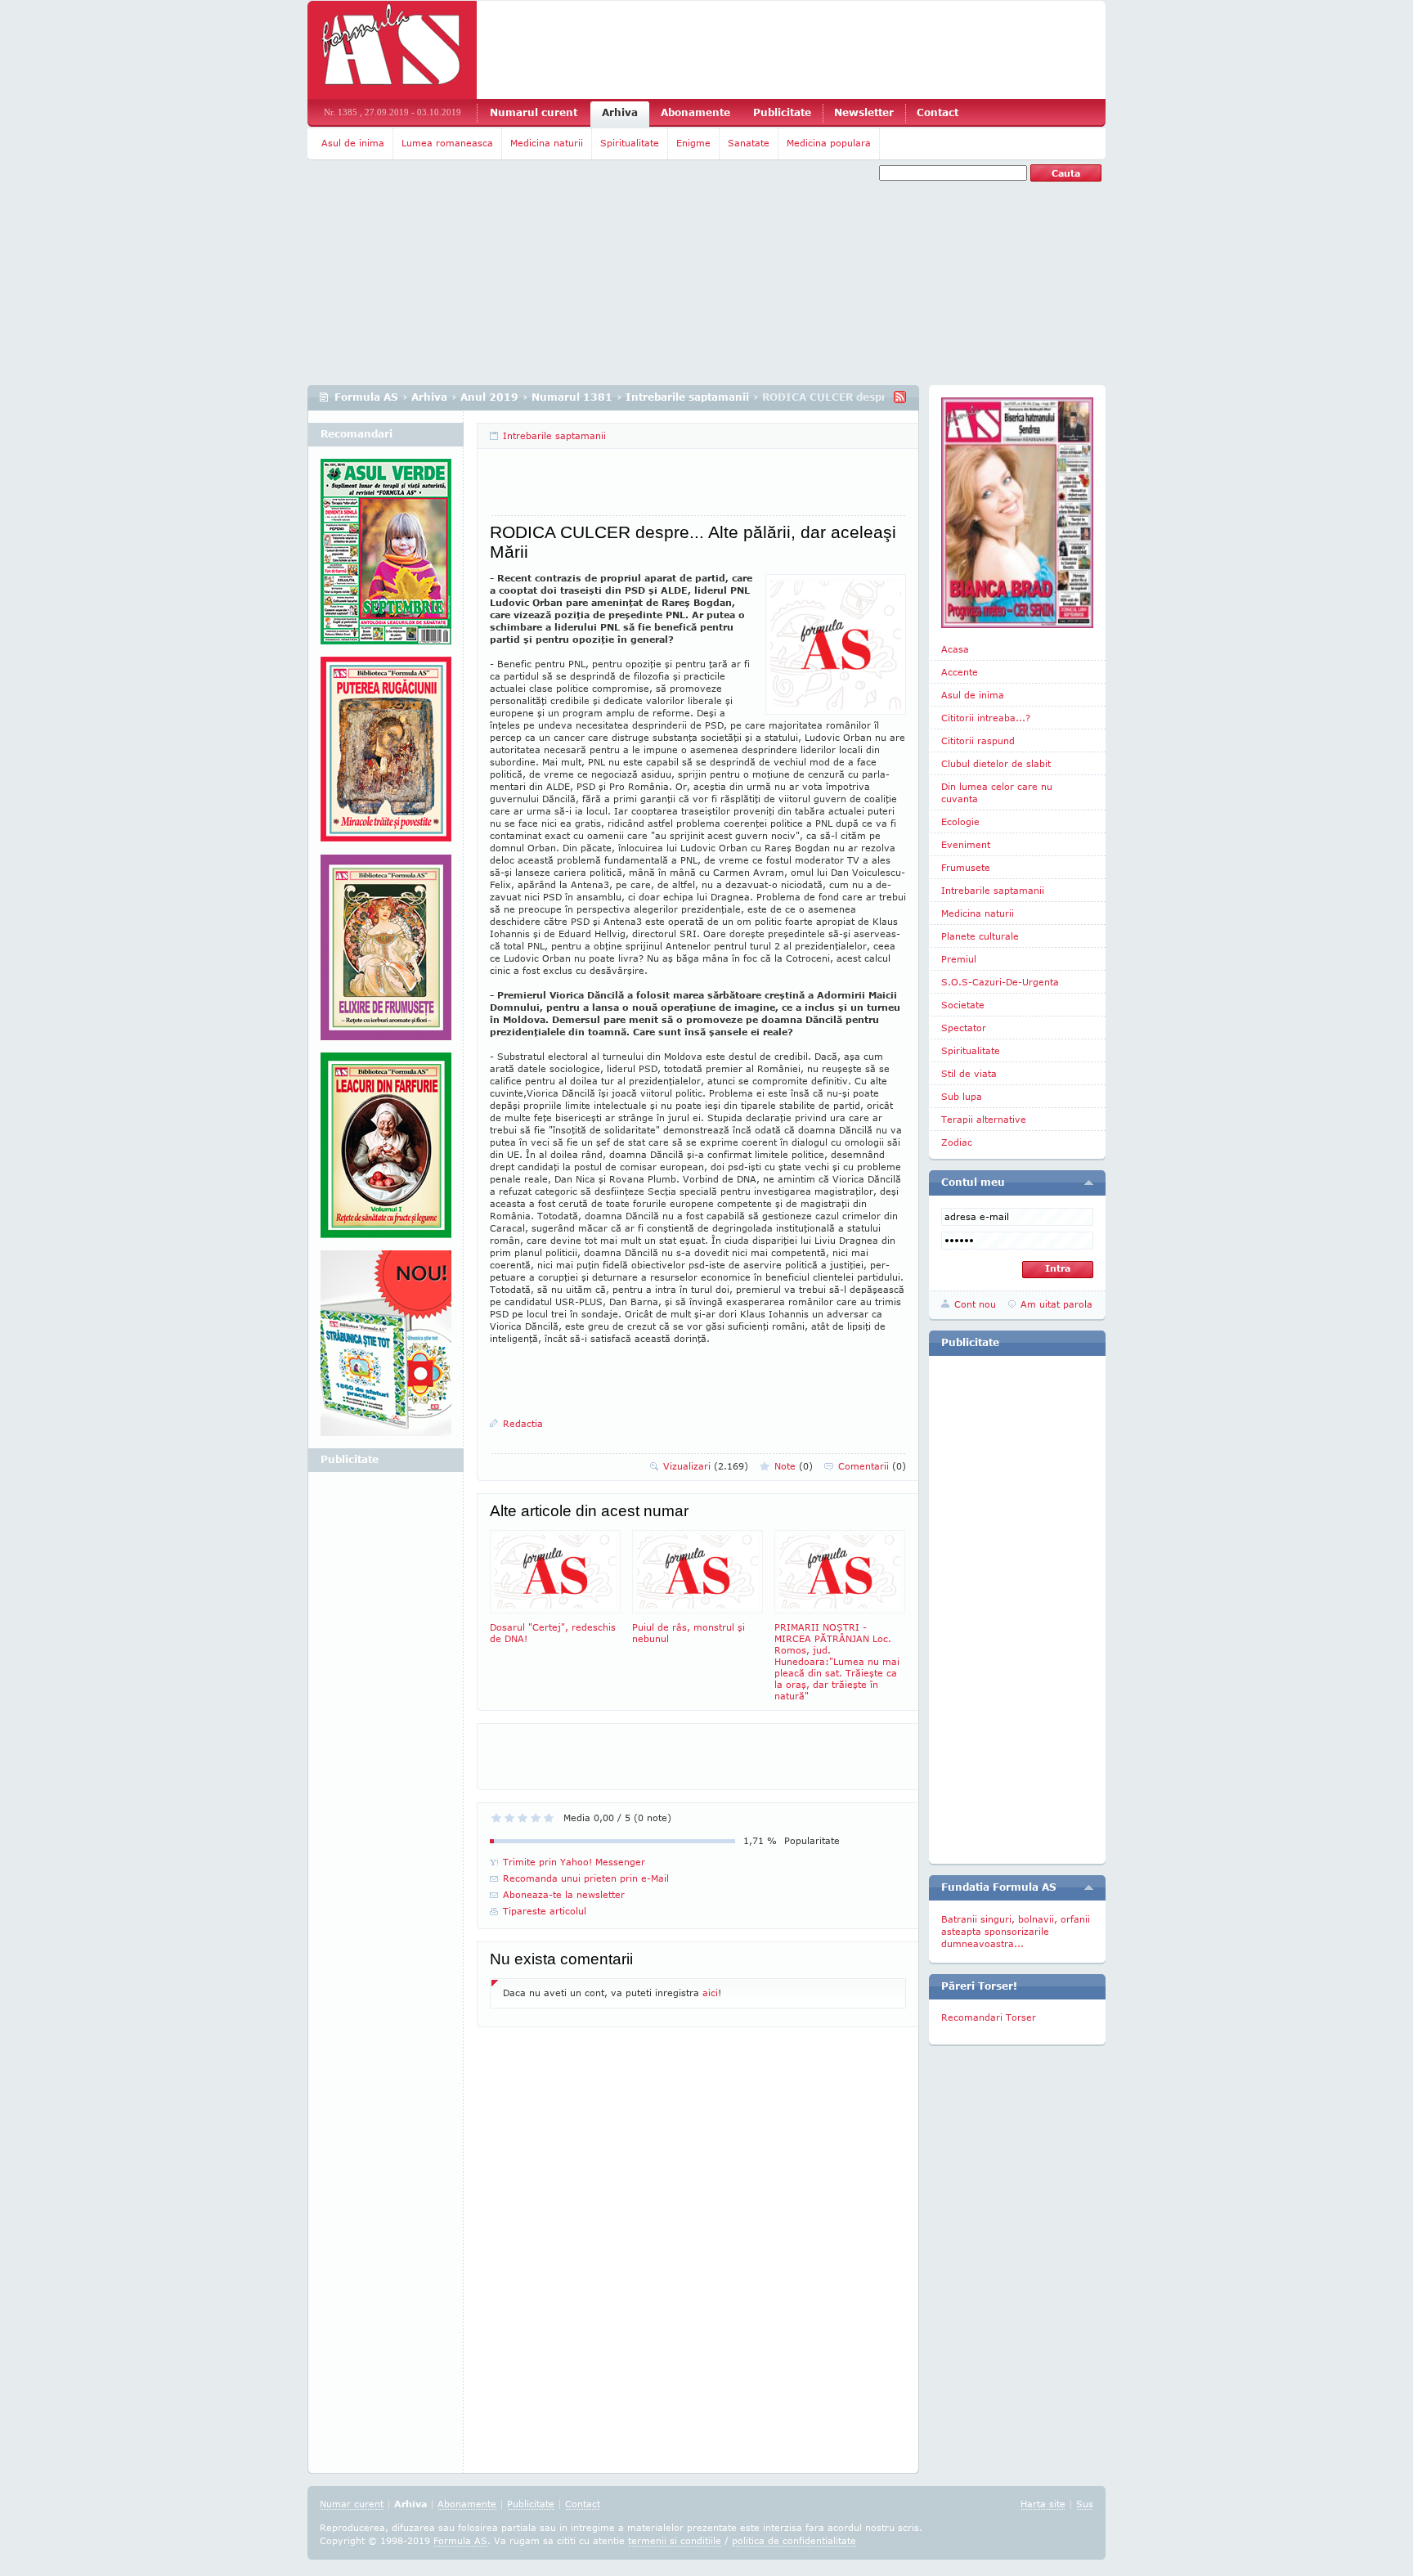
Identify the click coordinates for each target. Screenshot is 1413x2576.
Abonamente (695, 112)
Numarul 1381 (572, 397)
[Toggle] (1089, 1183)
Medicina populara (829, 143)
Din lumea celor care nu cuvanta (997, 792)
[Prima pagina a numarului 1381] (1017, 513)
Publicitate (782, 112)
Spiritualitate (630, 143)
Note (794, 1466)
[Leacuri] (386, 756)
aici (710, 1993)
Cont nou (975, 1304)
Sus (1085, 2504)
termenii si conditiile (675, 2540)
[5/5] (549, 1818)
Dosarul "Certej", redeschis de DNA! (553, 1633)
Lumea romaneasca (447, 143)
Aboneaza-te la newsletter (564, 1894)
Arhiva (620, 112)
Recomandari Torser (989, 2017)
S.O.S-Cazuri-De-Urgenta (1000, 982)
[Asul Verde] (386, 558)
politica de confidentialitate (794, 2540)
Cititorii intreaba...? (986, 718)
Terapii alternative (984, 1119)
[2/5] (509, 1818)
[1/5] (496, 1818)
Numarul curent (534, 112)
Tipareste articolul (545, 1911)
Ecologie (960, 821)
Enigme (693, 143)
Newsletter (864, 112)
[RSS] (900, 397)
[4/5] (536, 1818)
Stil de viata (969, 1073)
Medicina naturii (547, 143)
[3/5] (523, 1818)
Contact (938, 112)
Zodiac (957, 1142)
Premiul (959, 959)
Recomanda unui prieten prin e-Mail (586, 1878)
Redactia (523, 1423)
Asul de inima (353, 143)
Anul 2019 (489, 397)
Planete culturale (980, 936)
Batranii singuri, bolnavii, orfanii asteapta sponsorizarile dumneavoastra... (1016, 1931)
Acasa (955, 649)
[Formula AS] (392, 50)
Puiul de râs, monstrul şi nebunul (689, 1633)
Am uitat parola (1056, 1304)
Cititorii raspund (978, 740)
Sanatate (749, 143)
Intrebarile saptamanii (687, 397)
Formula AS (366, 397)
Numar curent (352, 2504)
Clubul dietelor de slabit (996, 763)
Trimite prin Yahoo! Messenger (574, 1862)
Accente (960, 672)
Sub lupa (962, 1096)
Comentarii (872, 1466)
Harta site (1043, 2504)
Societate (963, 1005)
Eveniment (966, 844)
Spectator (964, 1028)
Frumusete (966, 867)
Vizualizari (706, 1466)
